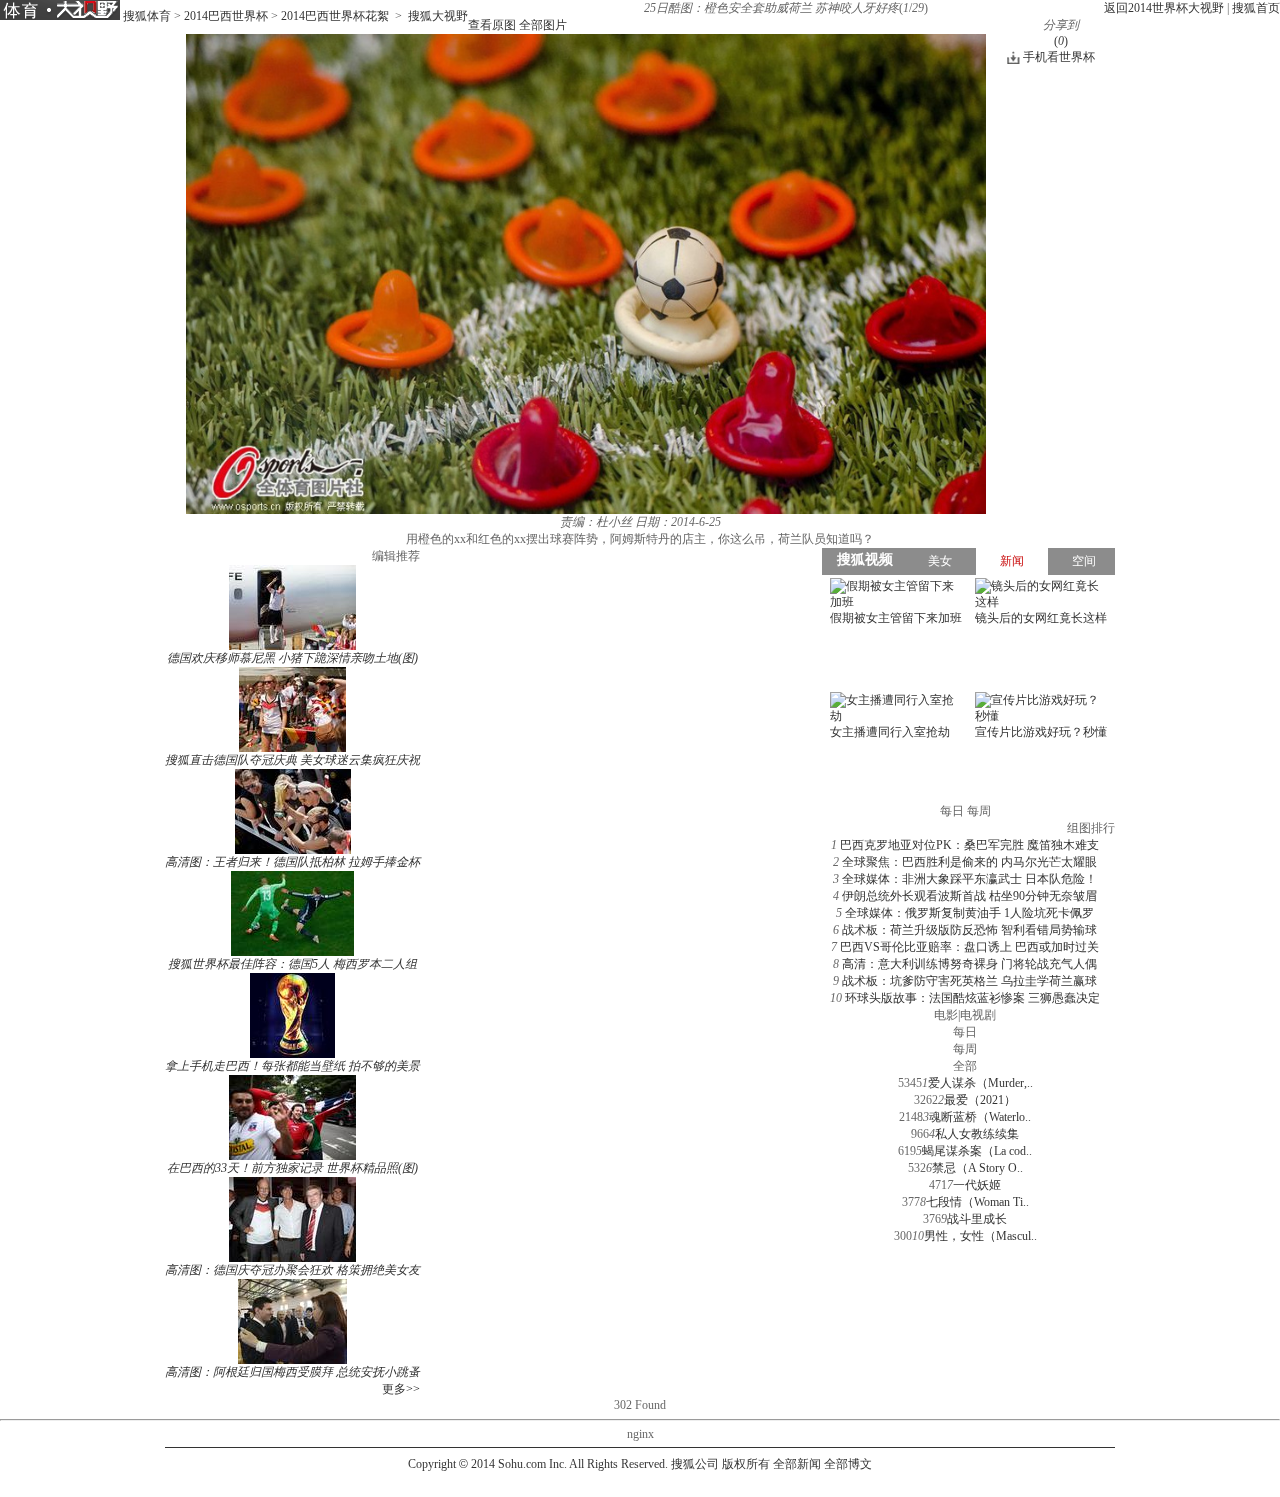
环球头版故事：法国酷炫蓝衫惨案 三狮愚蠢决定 (972, 998)
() (1061, 41)
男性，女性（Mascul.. (980, 1236)
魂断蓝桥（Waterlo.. (980, 1117)
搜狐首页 (1256, 8)
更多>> (401, 1389)
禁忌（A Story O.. (977, 1168)
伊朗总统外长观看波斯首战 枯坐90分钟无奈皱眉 (969, 896)
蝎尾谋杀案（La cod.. (977, 1151)
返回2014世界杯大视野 (1164, 8)
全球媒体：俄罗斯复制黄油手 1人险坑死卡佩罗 (969, 913)
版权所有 (746, 1464)
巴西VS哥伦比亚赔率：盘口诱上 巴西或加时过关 (969, 947)
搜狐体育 (147, 16)
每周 (965, 1049)
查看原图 (492, 25)
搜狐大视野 (438, 16)
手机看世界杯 (1059, 57)
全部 (965, 1066)
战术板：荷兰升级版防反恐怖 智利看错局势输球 (969, 930)
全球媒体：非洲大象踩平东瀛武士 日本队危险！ (969, 879)
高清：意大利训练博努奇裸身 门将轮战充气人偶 (969, 964)
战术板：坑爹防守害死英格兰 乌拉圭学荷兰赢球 (969, 981)
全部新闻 (797, 1464)
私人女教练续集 (977, 1134)
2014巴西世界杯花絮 (335, 16)
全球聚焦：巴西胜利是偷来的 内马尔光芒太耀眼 (969, 862)
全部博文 (848, 1464)
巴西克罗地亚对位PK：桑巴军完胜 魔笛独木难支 (969, 845)
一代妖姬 (977, 1185)
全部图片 (543, 25)
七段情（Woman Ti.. (977, 1202)
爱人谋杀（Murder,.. (980, 1083)
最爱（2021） (980, 1100)
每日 (965, 1032)
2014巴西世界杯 (226, 16)
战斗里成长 (977, 1219)
